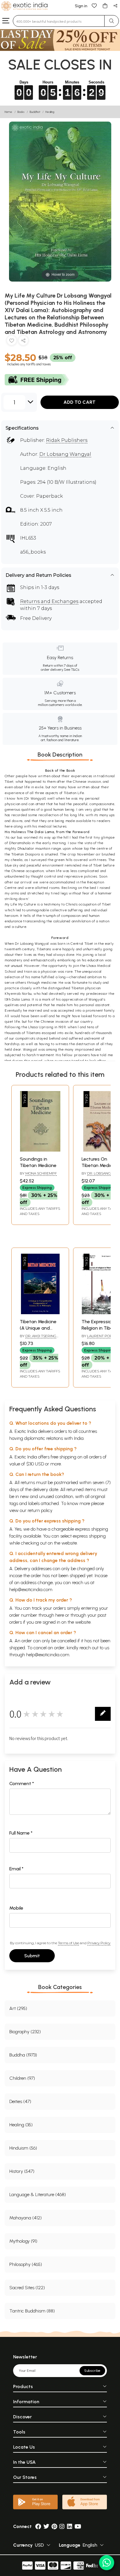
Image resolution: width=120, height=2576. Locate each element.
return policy (40, 1510)
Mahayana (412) (25, 2218)
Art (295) (18, 2008)
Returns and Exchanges (49, 601)
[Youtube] (78, 2526)
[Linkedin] (70, 2526)
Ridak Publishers (67, 440)
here (60, 1615)
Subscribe (92, 2371)
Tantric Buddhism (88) (32, 2311)
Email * (16, 1869)
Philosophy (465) (26, 2264)
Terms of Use (68, 1943)
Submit (32, 1956)
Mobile (16, 1908)
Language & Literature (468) (38, 2195)
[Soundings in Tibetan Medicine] (40, 1150)
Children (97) (22, 2078)
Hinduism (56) (23, 2148)
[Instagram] (62, 2526)
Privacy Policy (99, 1943)
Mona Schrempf (41, 1173)
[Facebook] (38, 2526)
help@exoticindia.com (31, 1589)
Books (21, 112)
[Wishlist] (94, 5)
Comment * (22, 1784)
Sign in (81, 6)
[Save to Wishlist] (12, 342)
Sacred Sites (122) (27, 2288)
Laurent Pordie (103, 1336)
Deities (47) (20, 2101)
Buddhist (35, 112)
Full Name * (21, 1833)
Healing (50, 112)
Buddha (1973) (23, 2055)
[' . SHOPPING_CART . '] (105, 5)
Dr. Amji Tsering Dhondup (38, 1338)
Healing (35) (21, 2125)
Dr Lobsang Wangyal (65, 454)
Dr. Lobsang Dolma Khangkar (98, 1176)
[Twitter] (46, 2526)
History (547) (22, 2171)
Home (8, 112)
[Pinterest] (54, 2526)
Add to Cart (80, 402)
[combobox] (59, 21)
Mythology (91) (23, 2241)
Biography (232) (25, 2032)
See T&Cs (72, 670)
